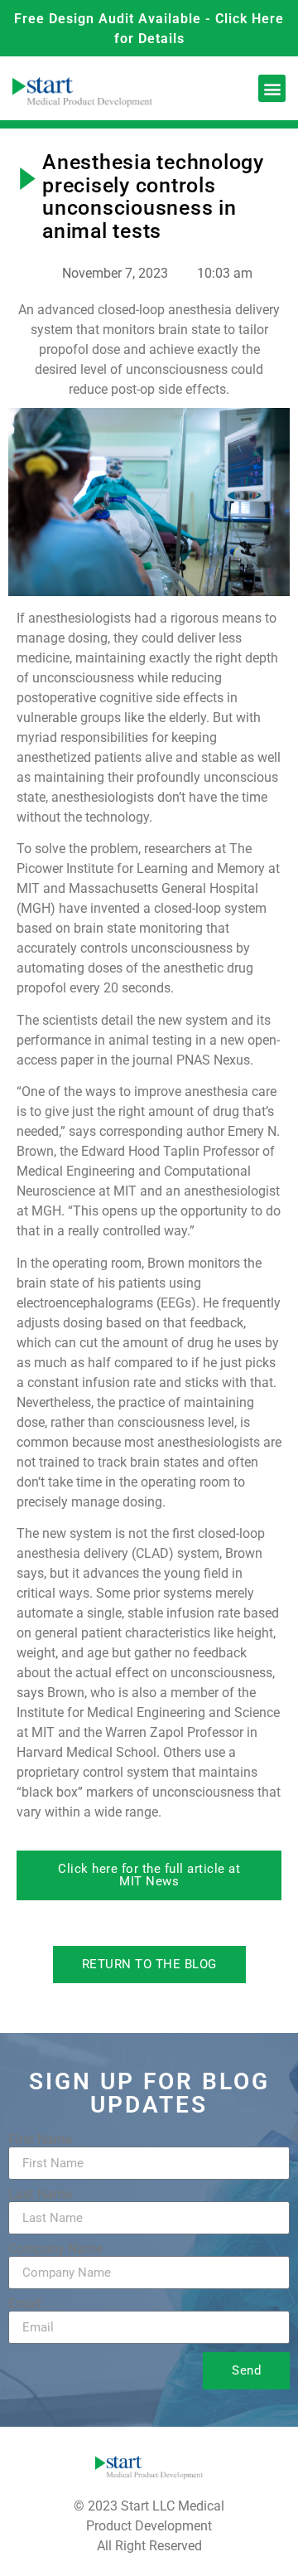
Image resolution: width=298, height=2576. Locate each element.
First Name (40, 2140)
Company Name (55, 2249)
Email (25, 2304)
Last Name (40, 2195)
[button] (272, 88)
